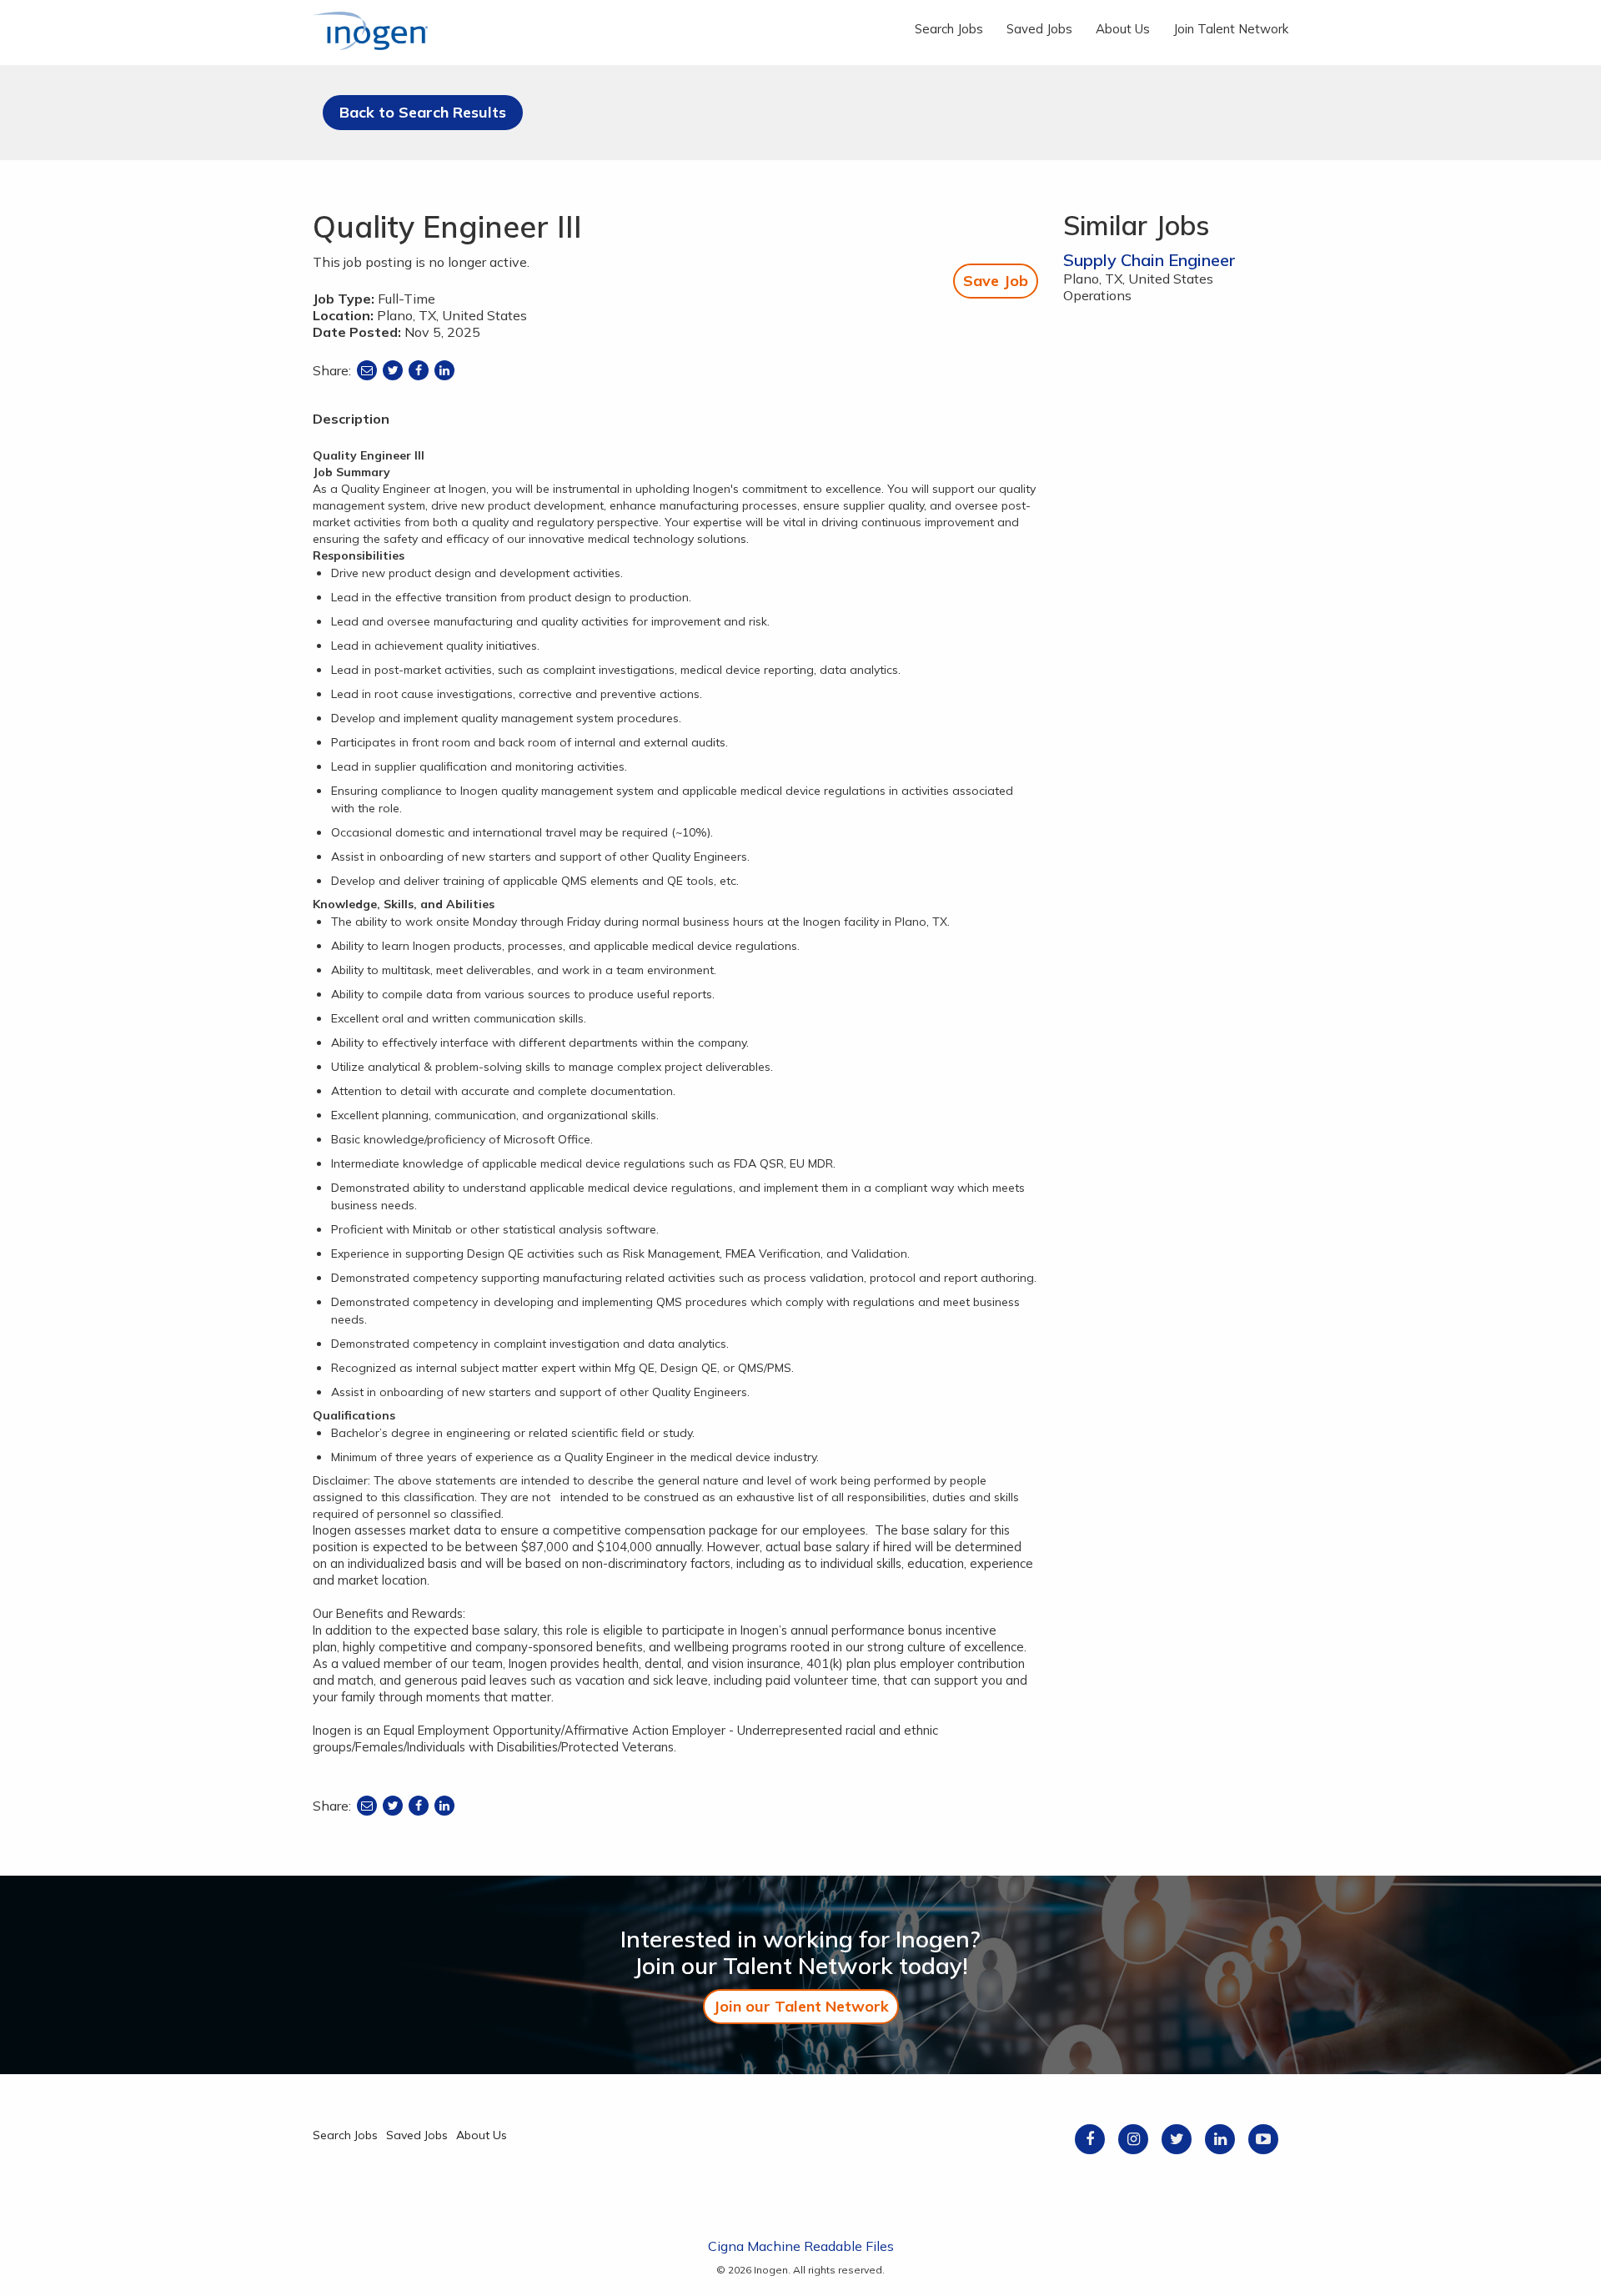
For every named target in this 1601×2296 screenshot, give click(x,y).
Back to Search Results (423, 112)
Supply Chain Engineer (1149, 260)
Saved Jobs (1039, 29)
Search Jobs (949, 29)
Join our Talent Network (801, 2006)
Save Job (996, 281)
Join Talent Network (1231, 29)
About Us (1123, 29)
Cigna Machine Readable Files (801, 2246)
